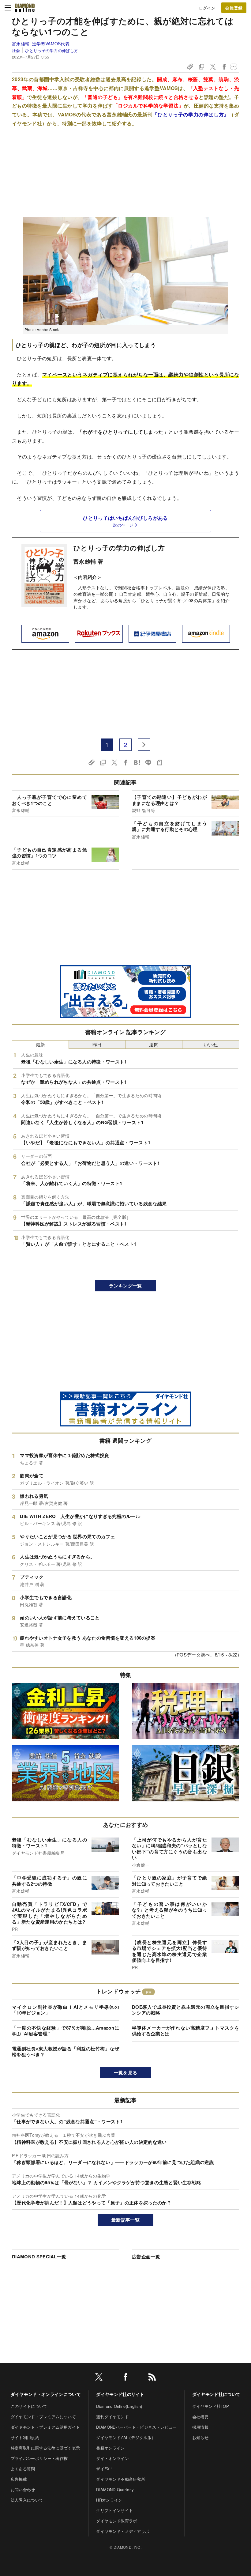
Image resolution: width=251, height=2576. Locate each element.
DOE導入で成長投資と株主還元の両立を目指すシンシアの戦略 (185, 2010)
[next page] (144, 745)
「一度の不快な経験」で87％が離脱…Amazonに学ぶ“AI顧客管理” (66, 2031)
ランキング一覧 (125, 1286)
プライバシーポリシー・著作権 (39, 2458)
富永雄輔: (41, 43)
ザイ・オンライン (112, 2458)
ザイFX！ (105, 2469)
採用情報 (200, 2427)
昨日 (97, 1044)
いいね (211, 1044)
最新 (41, 1044)
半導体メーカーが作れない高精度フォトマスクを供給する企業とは (185, 2031)
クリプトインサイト (114, 2510)
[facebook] (125, 2378)
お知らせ (200, 2437)
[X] (99, 2378)
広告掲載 (19, 2479)
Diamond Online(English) (119, 2406)
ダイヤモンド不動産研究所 (121, 2479)
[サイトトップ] (25, 8)
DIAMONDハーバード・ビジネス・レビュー (136, 2427)
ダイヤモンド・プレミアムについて (43, 2417)
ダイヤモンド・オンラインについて (46, 2394)
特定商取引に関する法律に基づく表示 (45, 2448)
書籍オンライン (110, 2448)
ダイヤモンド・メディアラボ (123, 2531)
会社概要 (200, 2417)
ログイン (207, 8)
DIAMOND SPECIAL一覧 (39, 2257)
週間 (154, 1044)
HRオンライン (109, 2500)
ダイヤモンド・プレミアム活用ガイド (45, 2427)
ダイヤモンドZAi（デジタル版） (126, 2437)
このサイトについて (29, 2406)
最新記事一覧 (125, 2220)
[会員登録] (234, 8)
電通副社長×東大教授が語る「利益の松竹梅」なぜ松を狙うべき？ (66, 2052)
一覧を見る (126, 2072)
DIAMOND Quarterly (115, 2489)
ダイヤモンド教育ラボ (116, 2521)
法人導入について (27, 2500)
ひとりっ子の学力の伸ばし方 (52, 50)
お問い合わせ (23, 2489)
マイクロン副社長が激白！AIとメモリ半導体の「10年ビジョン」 (66, 2010)
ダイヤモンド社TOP (211, 2406)
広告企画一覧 (146, 2257)
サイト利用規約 (25, 2437)
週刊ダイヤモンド (112, 2417)
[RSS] (152, 2378)
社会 (16, 50)
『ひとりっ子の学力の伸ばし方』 (191, 114)
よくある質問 (23, 2469)
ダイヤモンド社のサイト (120, 2394)
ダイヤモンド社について (216, 2394)
